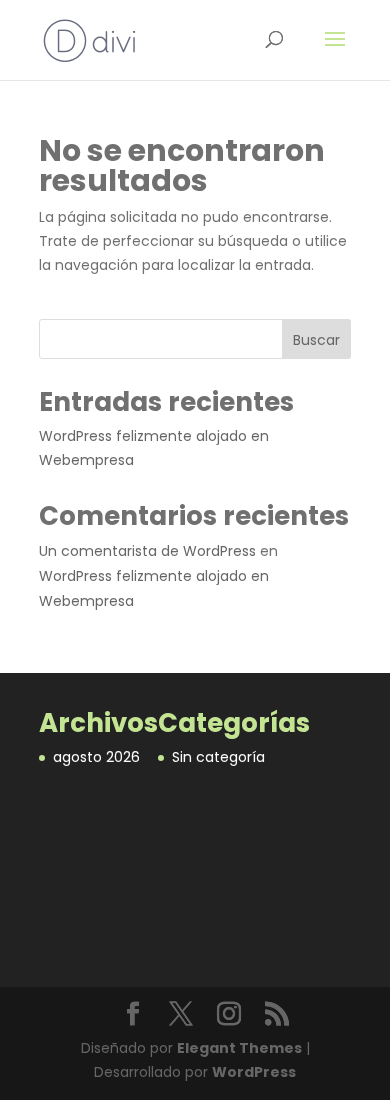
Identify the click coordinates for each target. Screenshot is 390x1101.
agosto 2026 (96, 757)
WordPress (254, 1072)
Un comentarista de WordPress (147, 551)
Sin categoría (218, 757)
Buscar (316, 340)
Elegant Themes (239, 1048)
